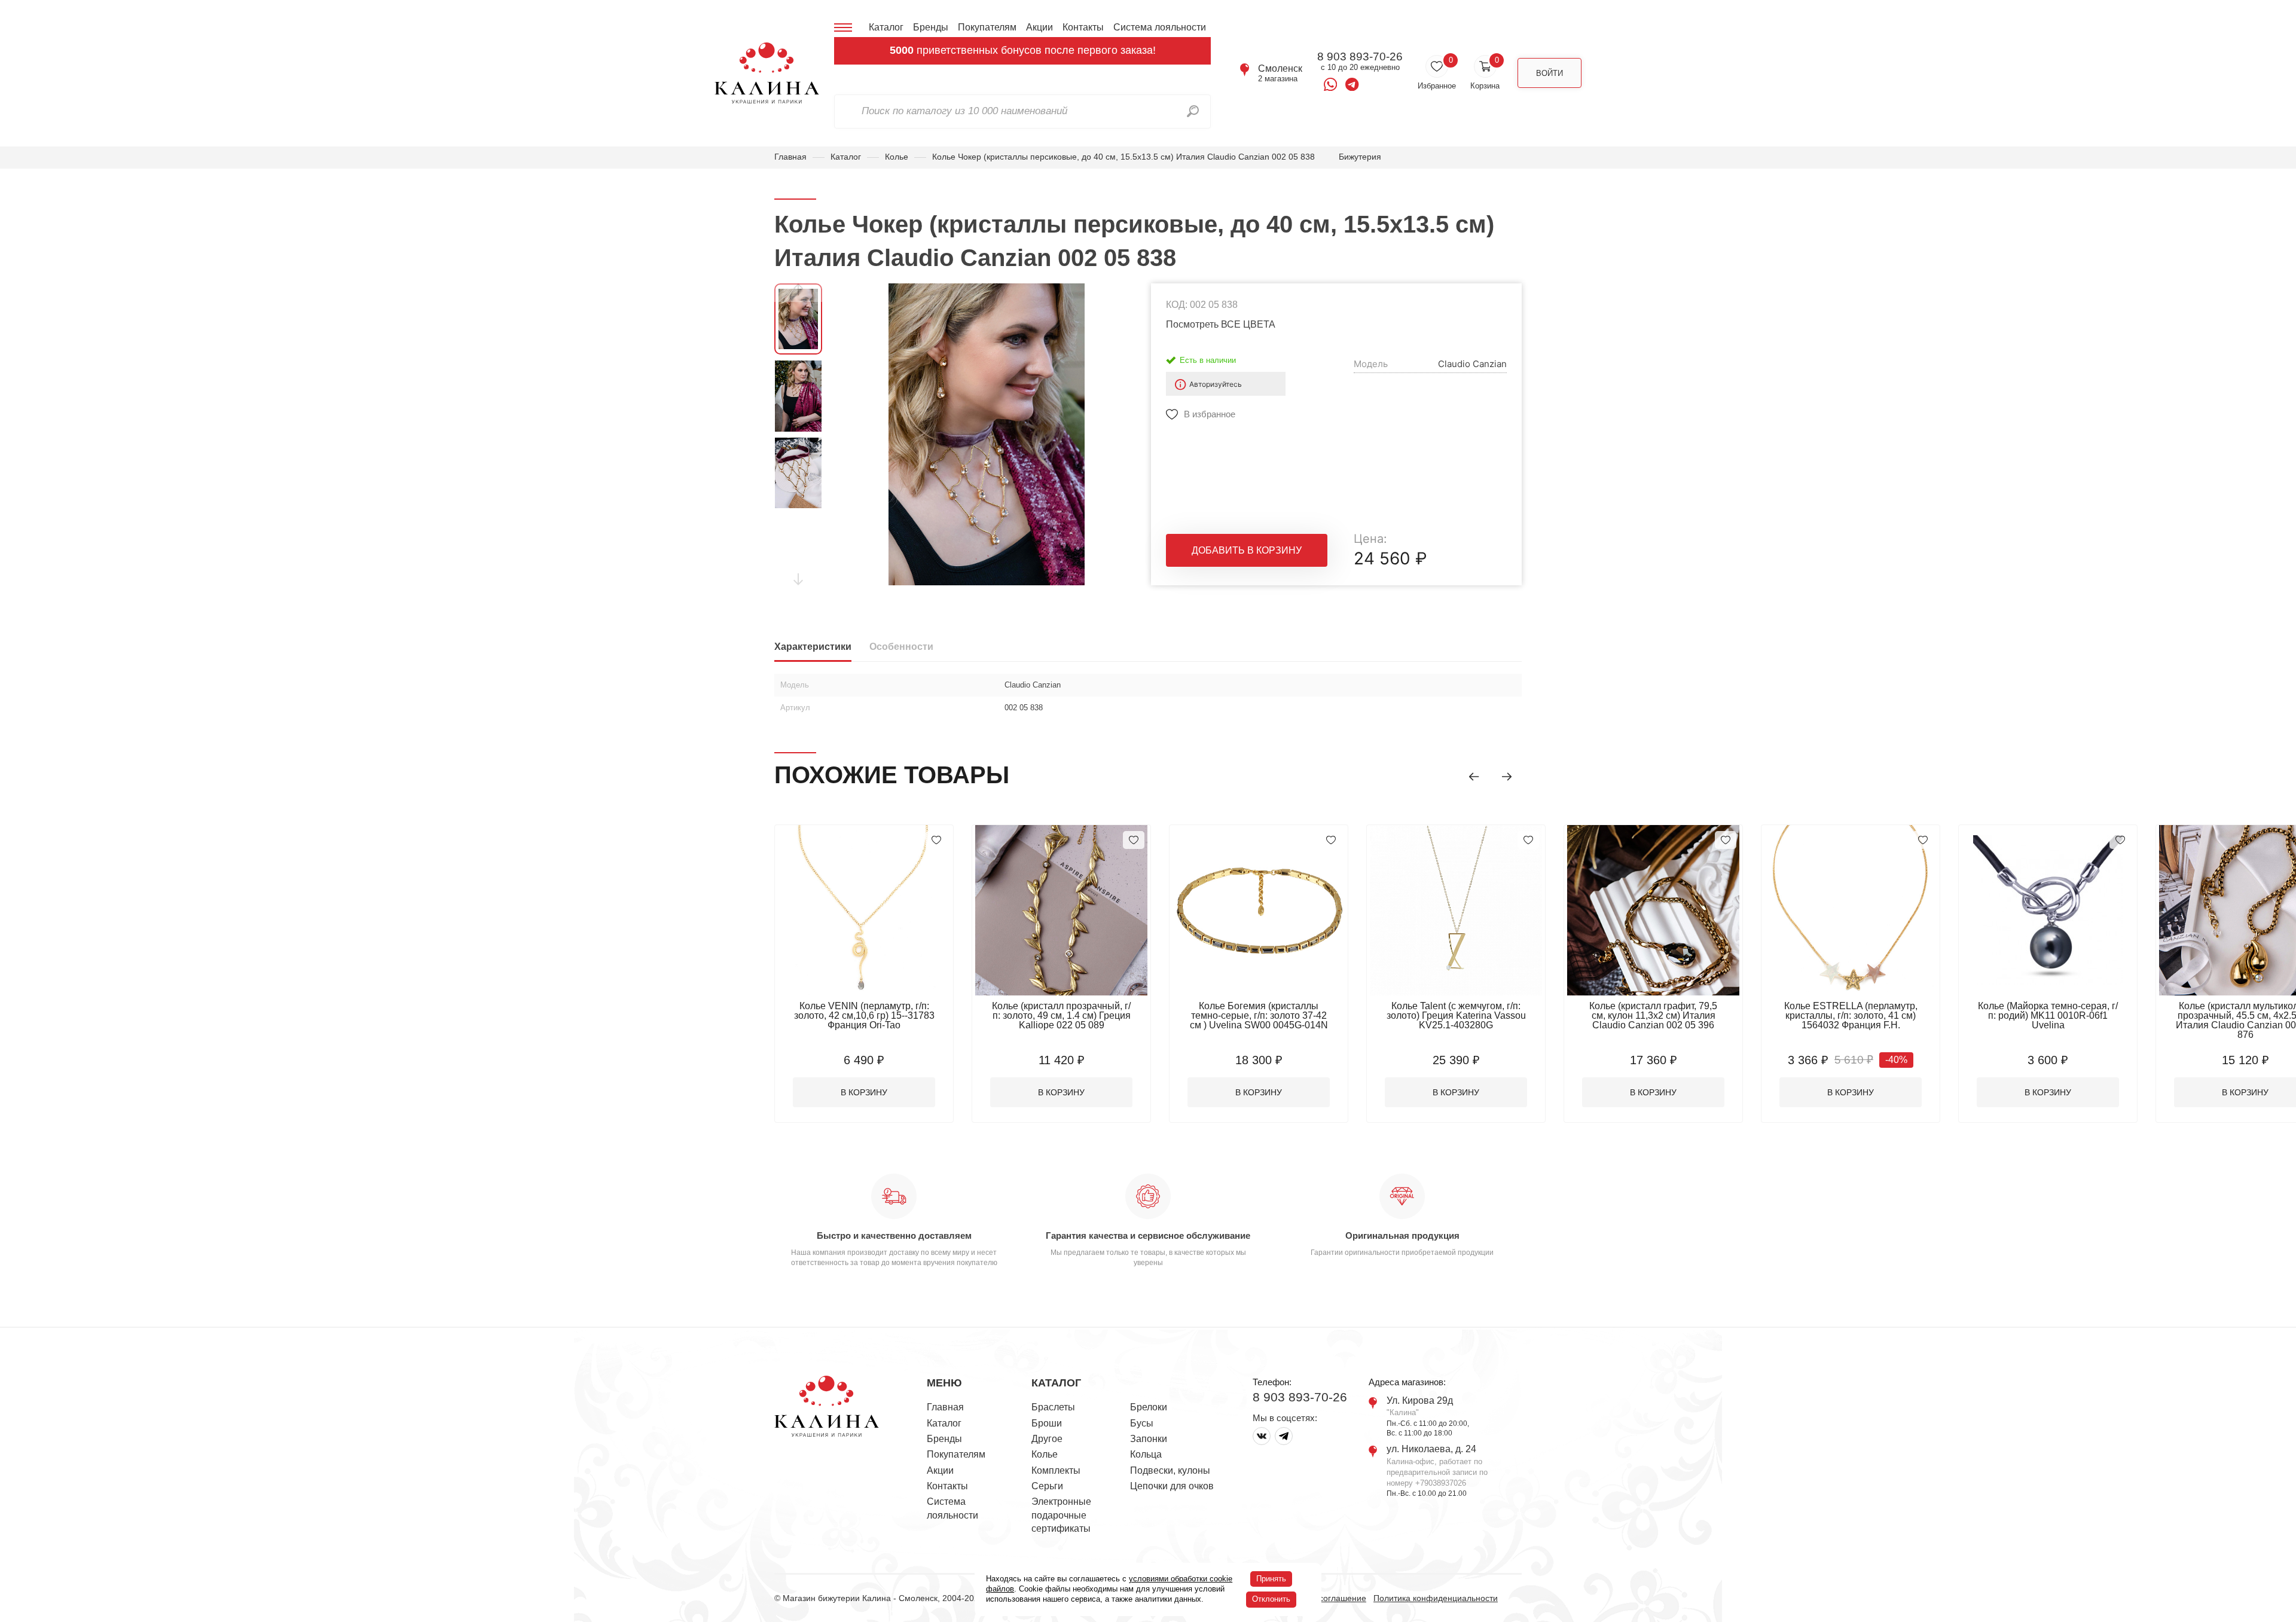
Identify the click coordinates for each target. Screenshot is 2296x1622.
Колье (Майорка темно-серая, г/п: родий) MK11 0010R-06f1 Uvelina (2048, 1015)
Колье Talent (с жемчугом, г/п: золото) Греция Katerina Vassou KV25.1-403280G (1456, 1015)
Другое (1047, 1439)
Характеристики (813, 647)
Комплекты (1056, 1470)
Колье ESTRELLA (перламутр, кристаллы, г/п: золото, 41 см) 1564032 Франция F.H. (1851, 1015)
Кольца (1146, 1454)
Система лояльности (1160, 27)
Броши (1047, 1423)
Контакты (1083, 27)
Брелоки (1149, 1407)
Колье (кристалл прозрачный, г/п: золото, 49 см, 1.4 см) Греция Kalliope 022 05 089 (1061, 1015)
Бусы (1142, 1423)
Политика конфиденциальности (1436, 1598)
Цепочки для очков (1172, 1486)
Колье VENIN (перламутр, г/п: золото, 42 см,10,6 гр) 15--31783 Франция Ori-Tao (864, 1015)
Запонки (1149, 1439)
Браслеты (1053, 1407)
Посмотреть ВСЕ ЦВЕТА (1221, 324)
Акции (1039, 27)
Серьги (1047, 1486)
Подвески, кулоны (1170, 1470)
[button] (1474, 777)
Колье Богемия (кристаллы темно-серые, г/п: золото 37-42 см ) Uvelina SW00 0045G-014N (1259, 1015)
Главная (790, 157)
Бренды (931, 27)
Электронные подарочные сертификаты (1061, 1515)
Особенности (901, 647)
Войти (1550, 73)
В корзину (864, 1092)
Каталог (886, 27)
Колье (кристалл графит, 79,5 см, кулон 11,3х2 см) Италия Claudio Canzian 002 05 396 (1653, 1015)
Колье (897, 157)
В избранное (1210, 414)
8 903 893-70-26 (1360, 57)
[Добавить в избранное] (936, 840)
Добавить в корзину (1247, 550)
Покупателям (987, 27)
